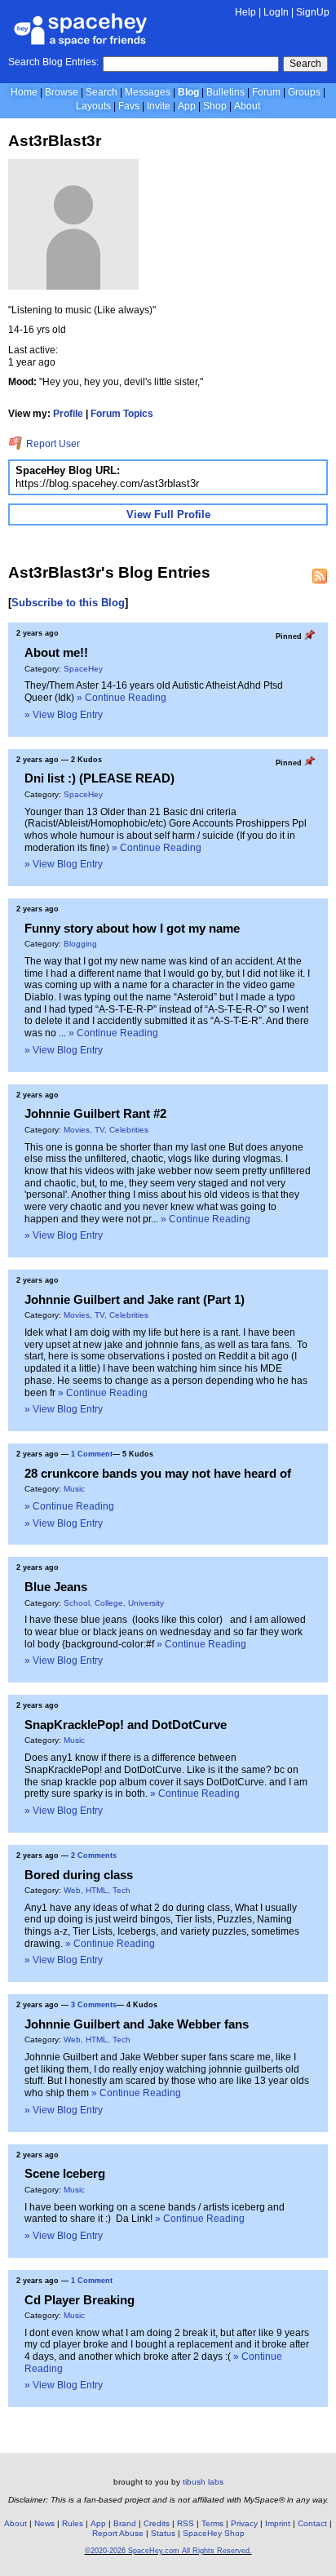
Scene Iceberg (65, 2173)
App (187, 106)
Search (305, 64)
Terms (212, 2523)
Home (24, 92)
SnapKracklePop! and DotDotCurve (126, 1725)
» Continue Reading (122, 698)
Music (74, 1489)
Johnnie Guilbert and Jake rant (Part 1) (135, 1299)
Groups (304, 92)
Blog (188, 92)
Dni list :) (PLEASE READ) (99, 778)
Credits (157, 2523)
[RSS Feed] (320, 576)
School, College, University (114, 1603)
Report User (52, 444)
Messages (148, 92)
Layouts (93, 106)
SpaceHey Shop (214, 2533)
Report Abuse (118, 2533)
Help (245, 12)
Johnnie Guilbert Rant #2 (95, 1113)
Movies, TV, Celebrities (106, 1130)
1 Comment (92, 1454)
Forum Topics (122, 414)
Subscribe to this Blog (68, 603)
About (247, 106)
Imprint (278, 2523)
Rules (73, 2523)
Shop (215, 106)
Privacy (244, 2523)
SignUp (313, 12)
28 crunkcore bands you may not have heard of (158, 1473)
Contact (312, 2523)
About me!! (56, 652)
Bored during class (79, 1875)
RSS (186, 2523)
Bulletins (225, 92)
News (44, 2523)
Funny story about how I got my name (132, 928)
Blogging (80, 944)
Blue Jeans (56, 1587)
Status (163, 2533)
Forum (266, 92)
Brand (125, 2523)
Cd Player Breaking (80, 2300)
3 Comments (94, 2005)
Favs (129, 106)
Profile (68, 414)
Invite (159, 106)
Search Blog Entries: (53, 62)
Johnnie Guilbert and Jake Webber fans (137, 2024)
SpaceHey (83, 669)
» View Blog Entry (64, 715)
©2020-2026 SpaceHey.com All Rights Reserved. (168, 2551)
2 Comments (94, 1856)
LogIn (276, 12)
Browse (62, 92)
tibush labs (203, 2482)
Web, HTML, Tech (97, 1890)
